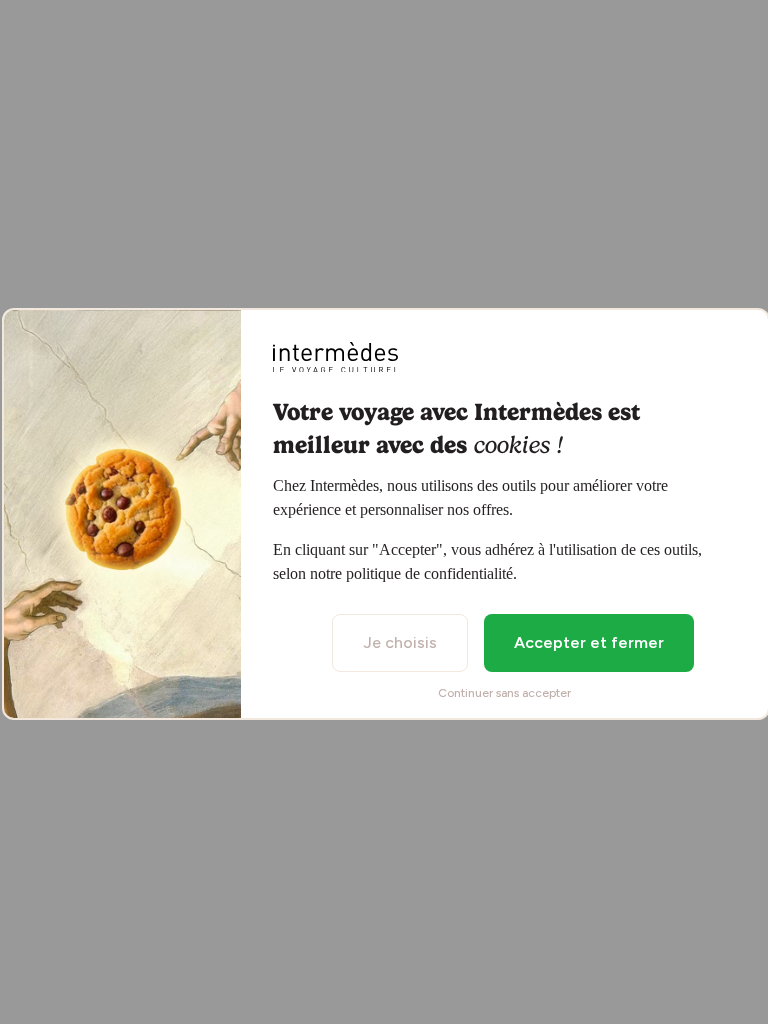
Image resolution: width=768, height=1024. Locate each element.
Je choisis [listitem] (400, 642)
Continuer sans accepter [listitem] (504, 693)
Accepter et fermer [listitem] (589, 642)
